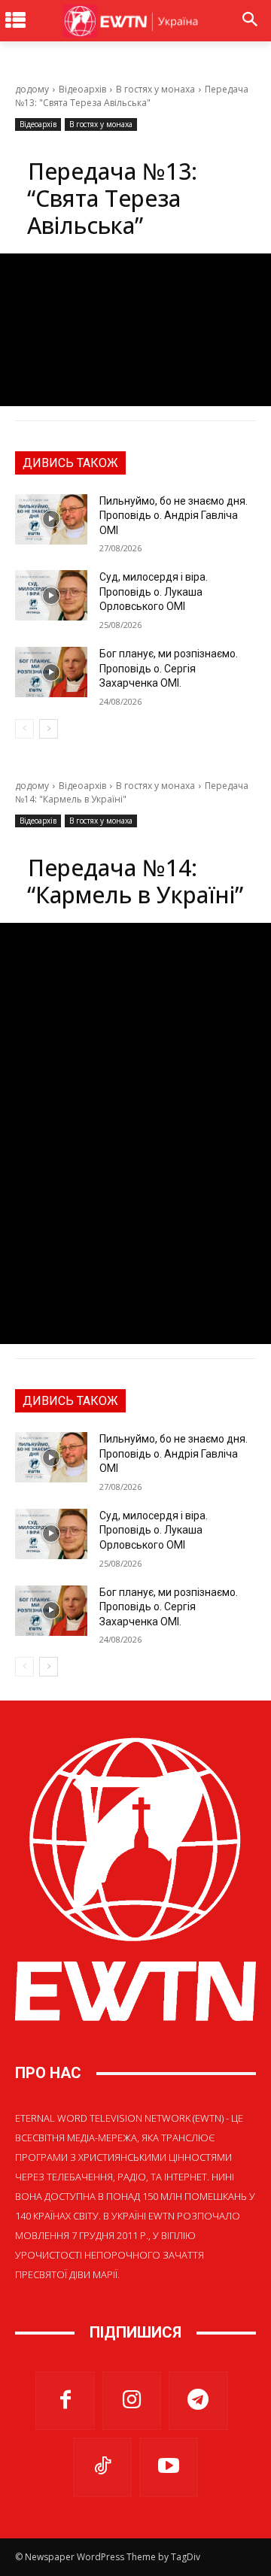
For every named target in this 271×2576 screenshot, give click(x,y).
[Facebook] (65, 2401)
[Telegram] (198, 2401)
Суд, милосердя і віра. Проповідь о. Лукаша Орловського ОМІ (154, 592)
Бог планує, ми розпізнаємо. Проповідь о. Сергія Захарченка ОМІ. (169, 668)
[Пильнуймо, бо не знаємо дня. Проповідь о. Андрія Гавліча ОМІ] (51, 519)
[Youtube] (169, 2467)
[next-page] (49, 729)
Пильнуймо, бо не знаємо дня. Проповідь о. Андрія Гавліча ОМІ (174, 516)
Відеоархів (82, 89)
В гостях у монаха (155, 89)
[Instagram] (132, 2401)
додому (32, 89)
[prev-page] (24, 729)
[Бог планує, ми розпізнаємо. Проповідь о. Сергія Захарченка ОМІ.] (51, 672)
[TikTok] (102, 2467)
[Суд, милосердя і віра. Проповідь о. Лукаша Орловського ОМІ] (51, 595)
